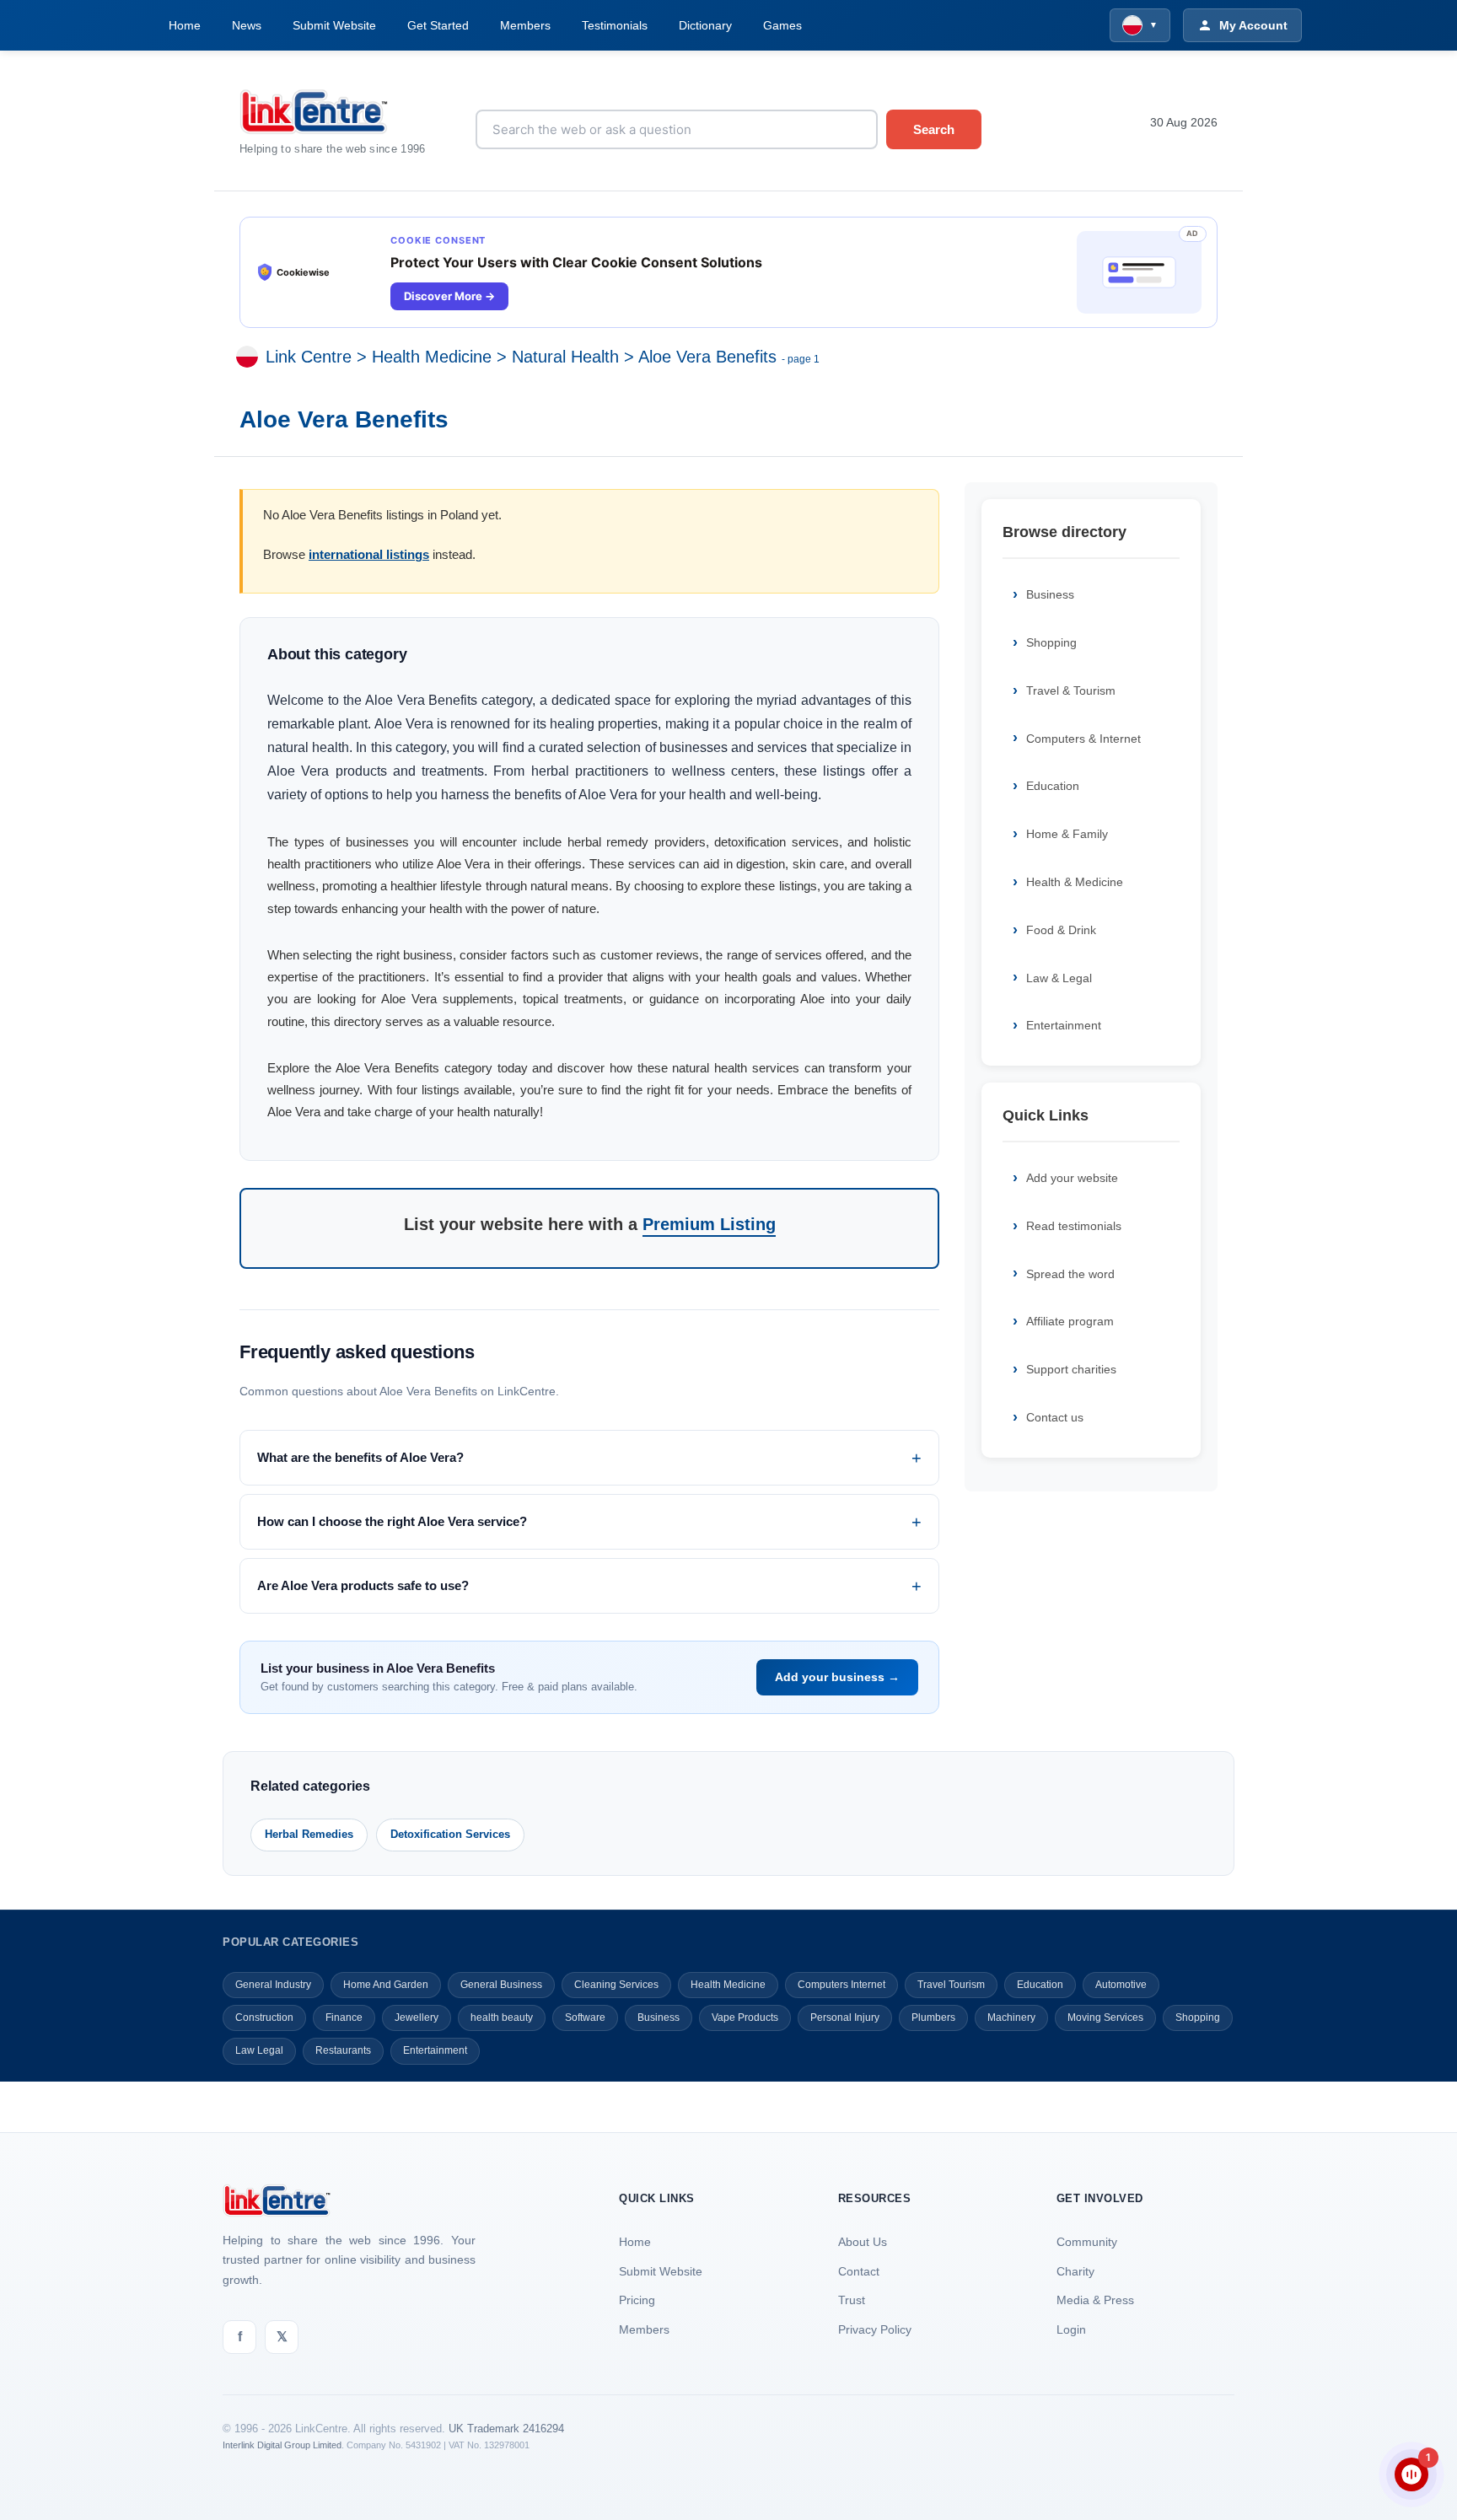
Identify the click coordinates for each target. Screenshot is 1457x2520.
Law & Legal (1059, 978)
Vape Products (745, 2018)
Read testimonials (1074, 1226)
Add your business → (837, 1677)
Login (1071, 2329)
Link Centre (309, 357)
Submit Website (334, 25)
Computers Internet (841, 1985)
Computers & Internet (1083, 739)
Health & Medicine (1075, 882)
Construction (264, 2018)
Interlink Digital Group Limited (282, 2445)
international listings (369, 554)
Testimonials (615, 25)
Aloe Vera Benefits (707, 357)
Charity (1075, 2271)
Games (782, 25)
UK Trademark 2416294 (506, 2429)
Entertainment (1064, 1025)
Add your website (1072, 1178)
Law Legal (259, 2050)
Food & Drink (1061, 930)
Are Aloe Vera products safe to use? (363, 1585)
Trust (852, 2300)
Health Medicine (432, 357)
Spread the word (1070, 1274)
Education (1053, 786)
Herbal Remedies (309, 1834)
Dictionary (705, 25)
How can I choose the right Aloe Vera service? (392, 1521)
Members (525, 25)
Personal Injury (845, 2018)
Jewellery (417, 2018)
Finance (344, 2018)
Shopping (1051, 642)
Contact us (1055, 1417)
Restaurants (343, 2050)
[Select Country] (250, 357)
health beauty (502, 2018)
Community (1087, 2242)
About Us (863, 2242)
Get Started (438, 25)
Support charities (1071, 1369)
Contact (859, 2271)
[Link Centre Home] (345, 112)
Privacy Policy (875, 2329)
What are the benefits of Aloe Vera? (360, 1457)
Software (585, 2018)
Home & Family (1067, 834)
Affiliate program (1070, 1321)
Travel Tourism (951, 1985)
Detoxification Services (450, 1834)
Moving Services (1105, 2018)
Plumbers (933, 2018)
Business (1050, 594)
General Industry (273, 1985)
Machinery (1011, 2018)
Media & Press (1095, 2300)
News (247, 25)
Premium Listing (709, 1224)
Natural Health (565, 357)
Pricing (637, 2300)
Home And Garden (386, 1985)
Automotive (1121, 1985)
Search (934, 129)
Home (185, 25)
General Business (501, 1985)
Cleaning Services (616, 1985)
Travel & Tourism (1071, 690)
